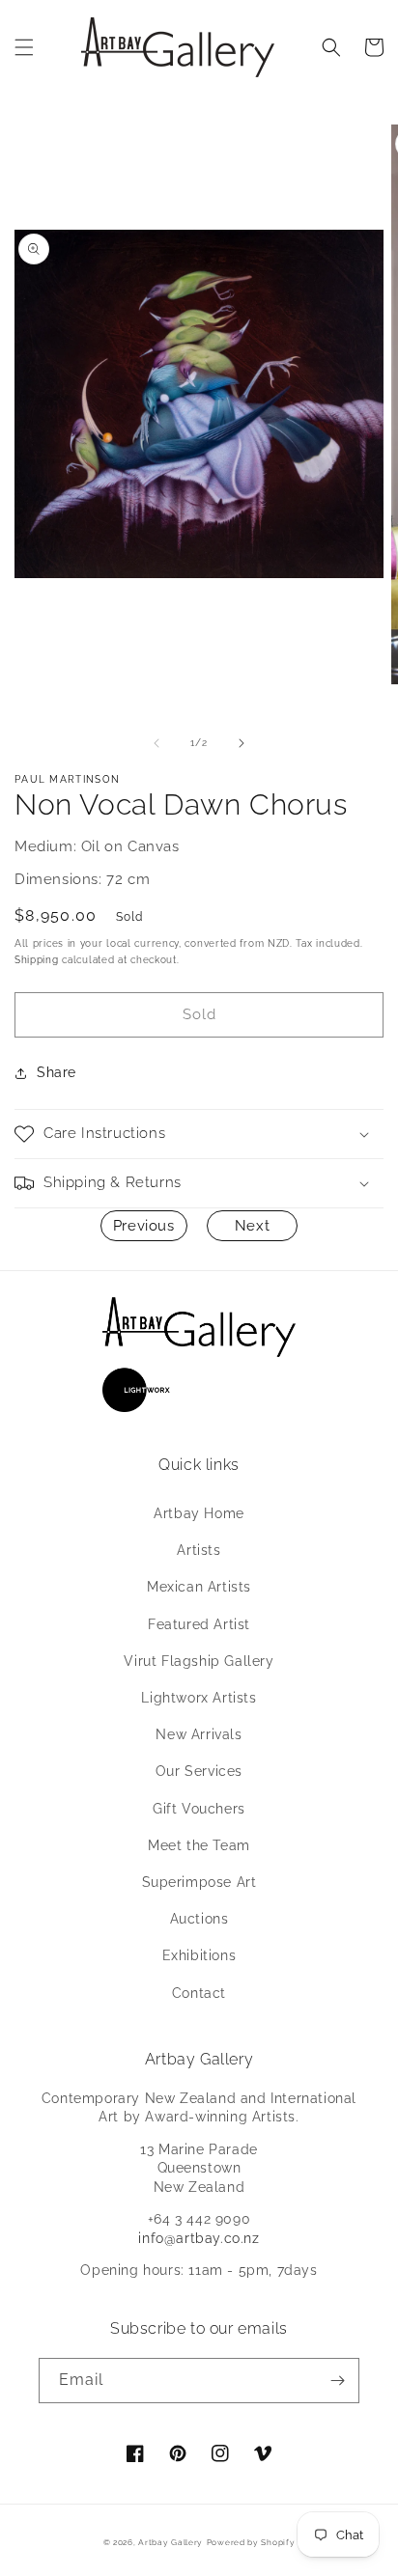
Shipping (37, 960)
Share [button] (57, 1072)
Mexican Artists (199, 1587)
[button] (24, 47)
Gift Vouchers (199, 1809)
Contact (199, 1993)
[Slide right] (242, 743)
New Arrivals (199, 1734)
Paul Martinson (67, 779)
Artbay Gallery (171, 2542)
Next (252, 1226)
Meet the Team (199, 1845)
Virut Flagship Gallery (199, 1661)
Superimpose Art (199, 1882)
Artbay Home (199, 1513)
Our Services (199, 1771)
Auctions (199, 1919)
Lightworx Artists (199, 1698)
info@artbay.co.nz (199, 2238)
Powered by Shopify (251, 2542)
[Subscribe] (337, 2381)
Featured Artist (199, 1624)
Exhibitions (199, 1955)
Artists (199, 1550)
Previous (144, 1226)
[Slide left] (156, 743)
